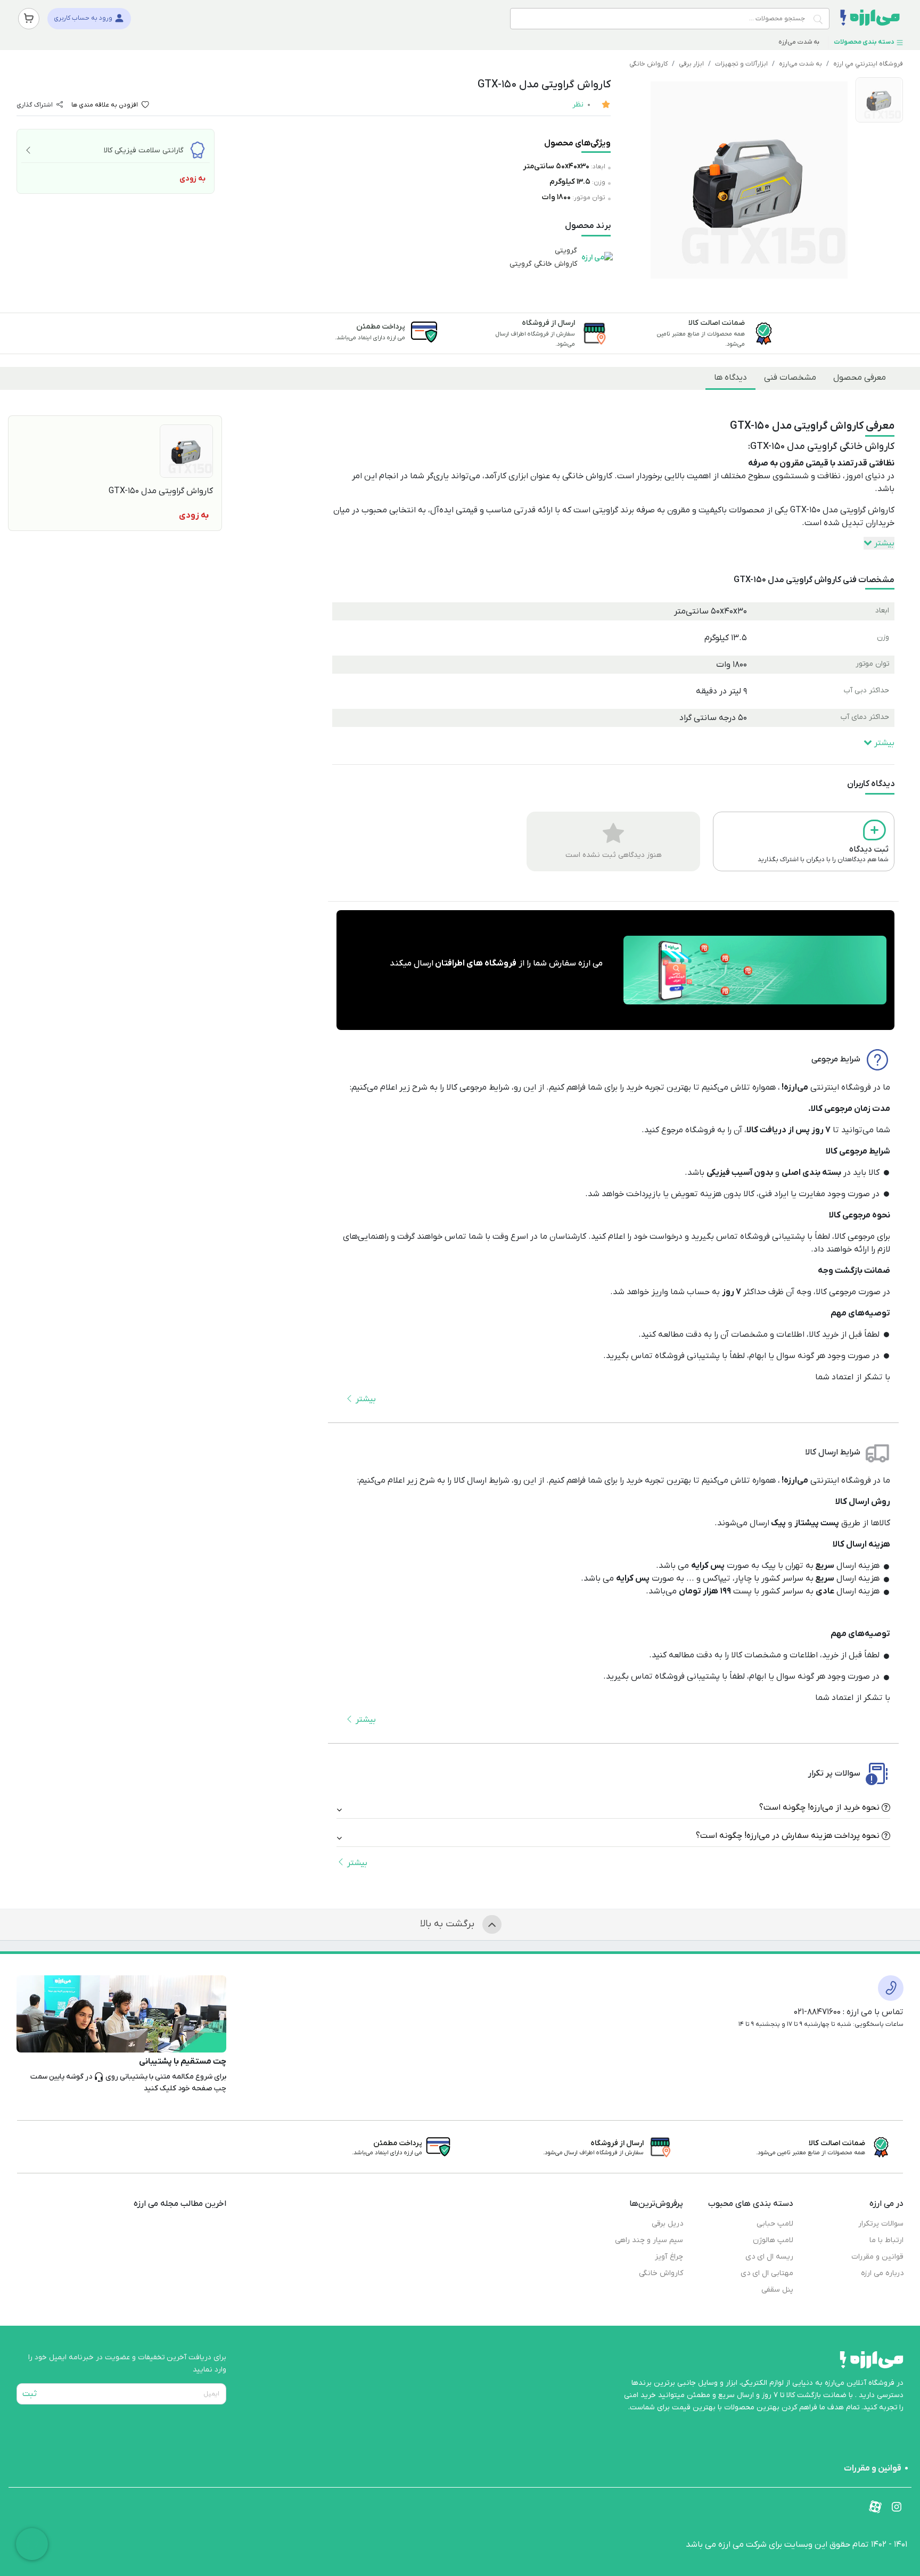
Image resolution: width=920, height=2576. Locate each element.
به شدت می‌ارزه (800, 42)
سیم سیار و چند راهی (649, 2240)
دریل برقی (667, 2224)
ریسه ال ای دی (769, 2257)
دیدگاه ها (730, 378)
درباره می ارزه (882, 2273)
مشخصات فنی (790, 378)
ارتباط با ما (886, 2240)
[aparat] (875, 2507)
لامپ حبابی (775, 2224)
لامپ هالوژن (773, 2240)
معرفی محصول (860, 378)
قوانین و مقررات (877, 2257)
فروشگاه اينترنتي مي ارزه (868, 64)
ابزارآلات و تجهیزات (741, 64)
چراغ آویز (669, 2257)
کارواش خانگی (648, 64)
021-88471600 (817, 2012)
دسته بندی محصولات (865, 42)
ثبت (30, 2394)
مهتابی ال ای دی (767, 2273)
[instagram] (897, 2507)
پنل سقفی (777, 2290)
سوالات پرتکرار (881, 2224)
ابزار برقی (691, 64)
